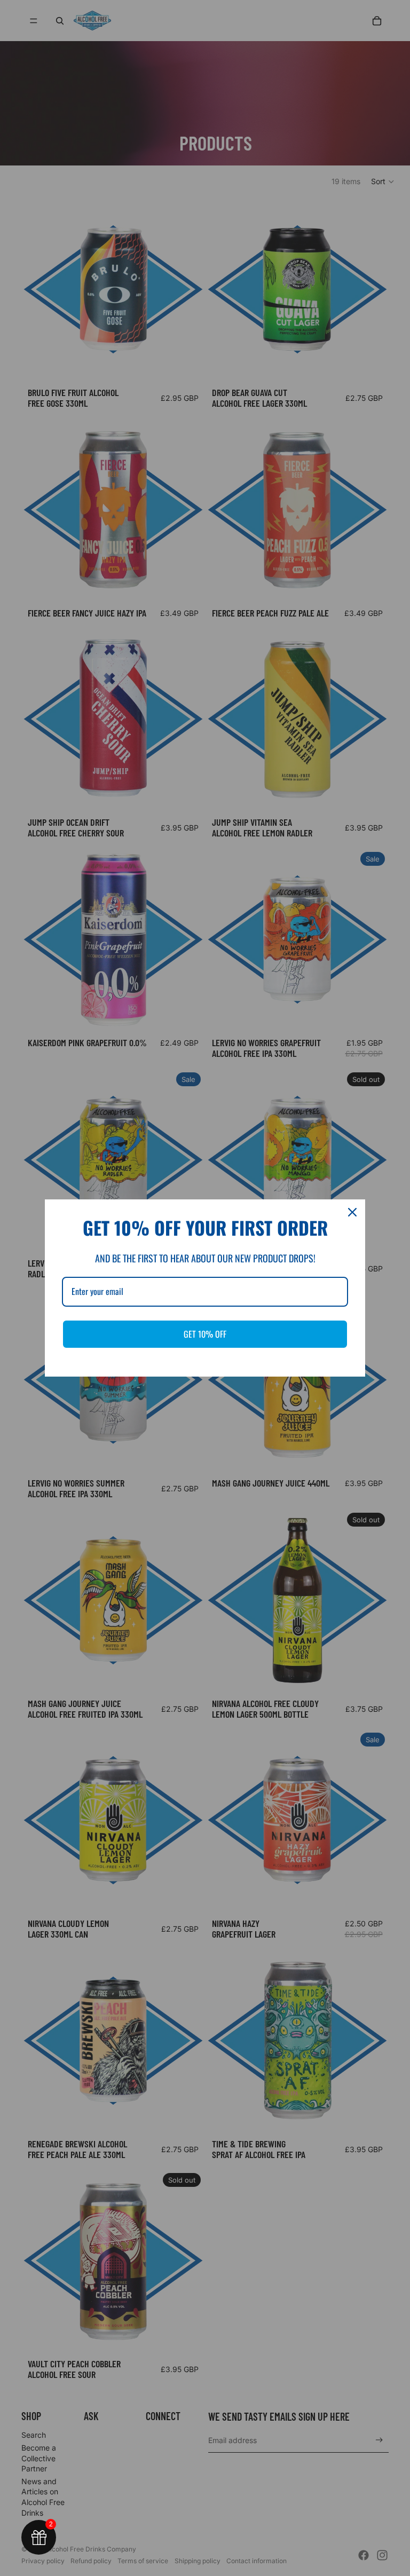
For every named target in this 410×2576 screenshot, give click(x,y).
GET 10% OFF (205, 1334)
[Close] (352, 1212)
